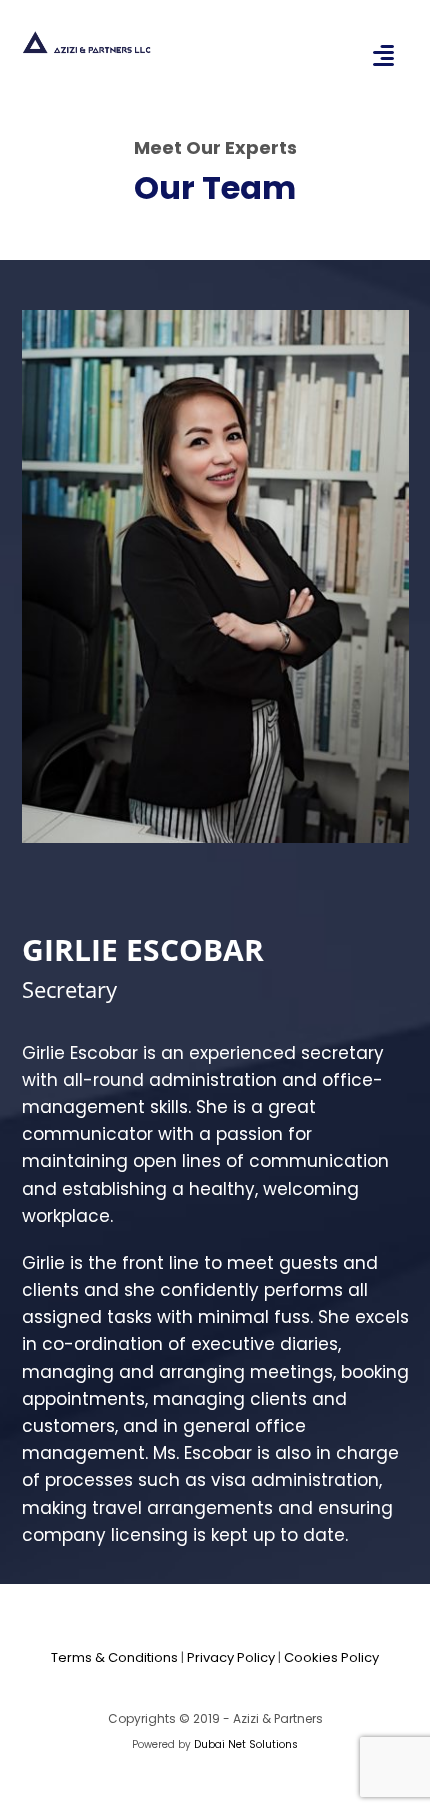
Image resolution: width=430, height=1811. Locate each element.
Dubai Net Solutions (246, 1744)
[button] (384, 55)
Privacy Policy (231, 1657)
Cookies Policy (331, 1657)
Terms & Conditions (114, 1657)
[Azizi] (87, 43)
